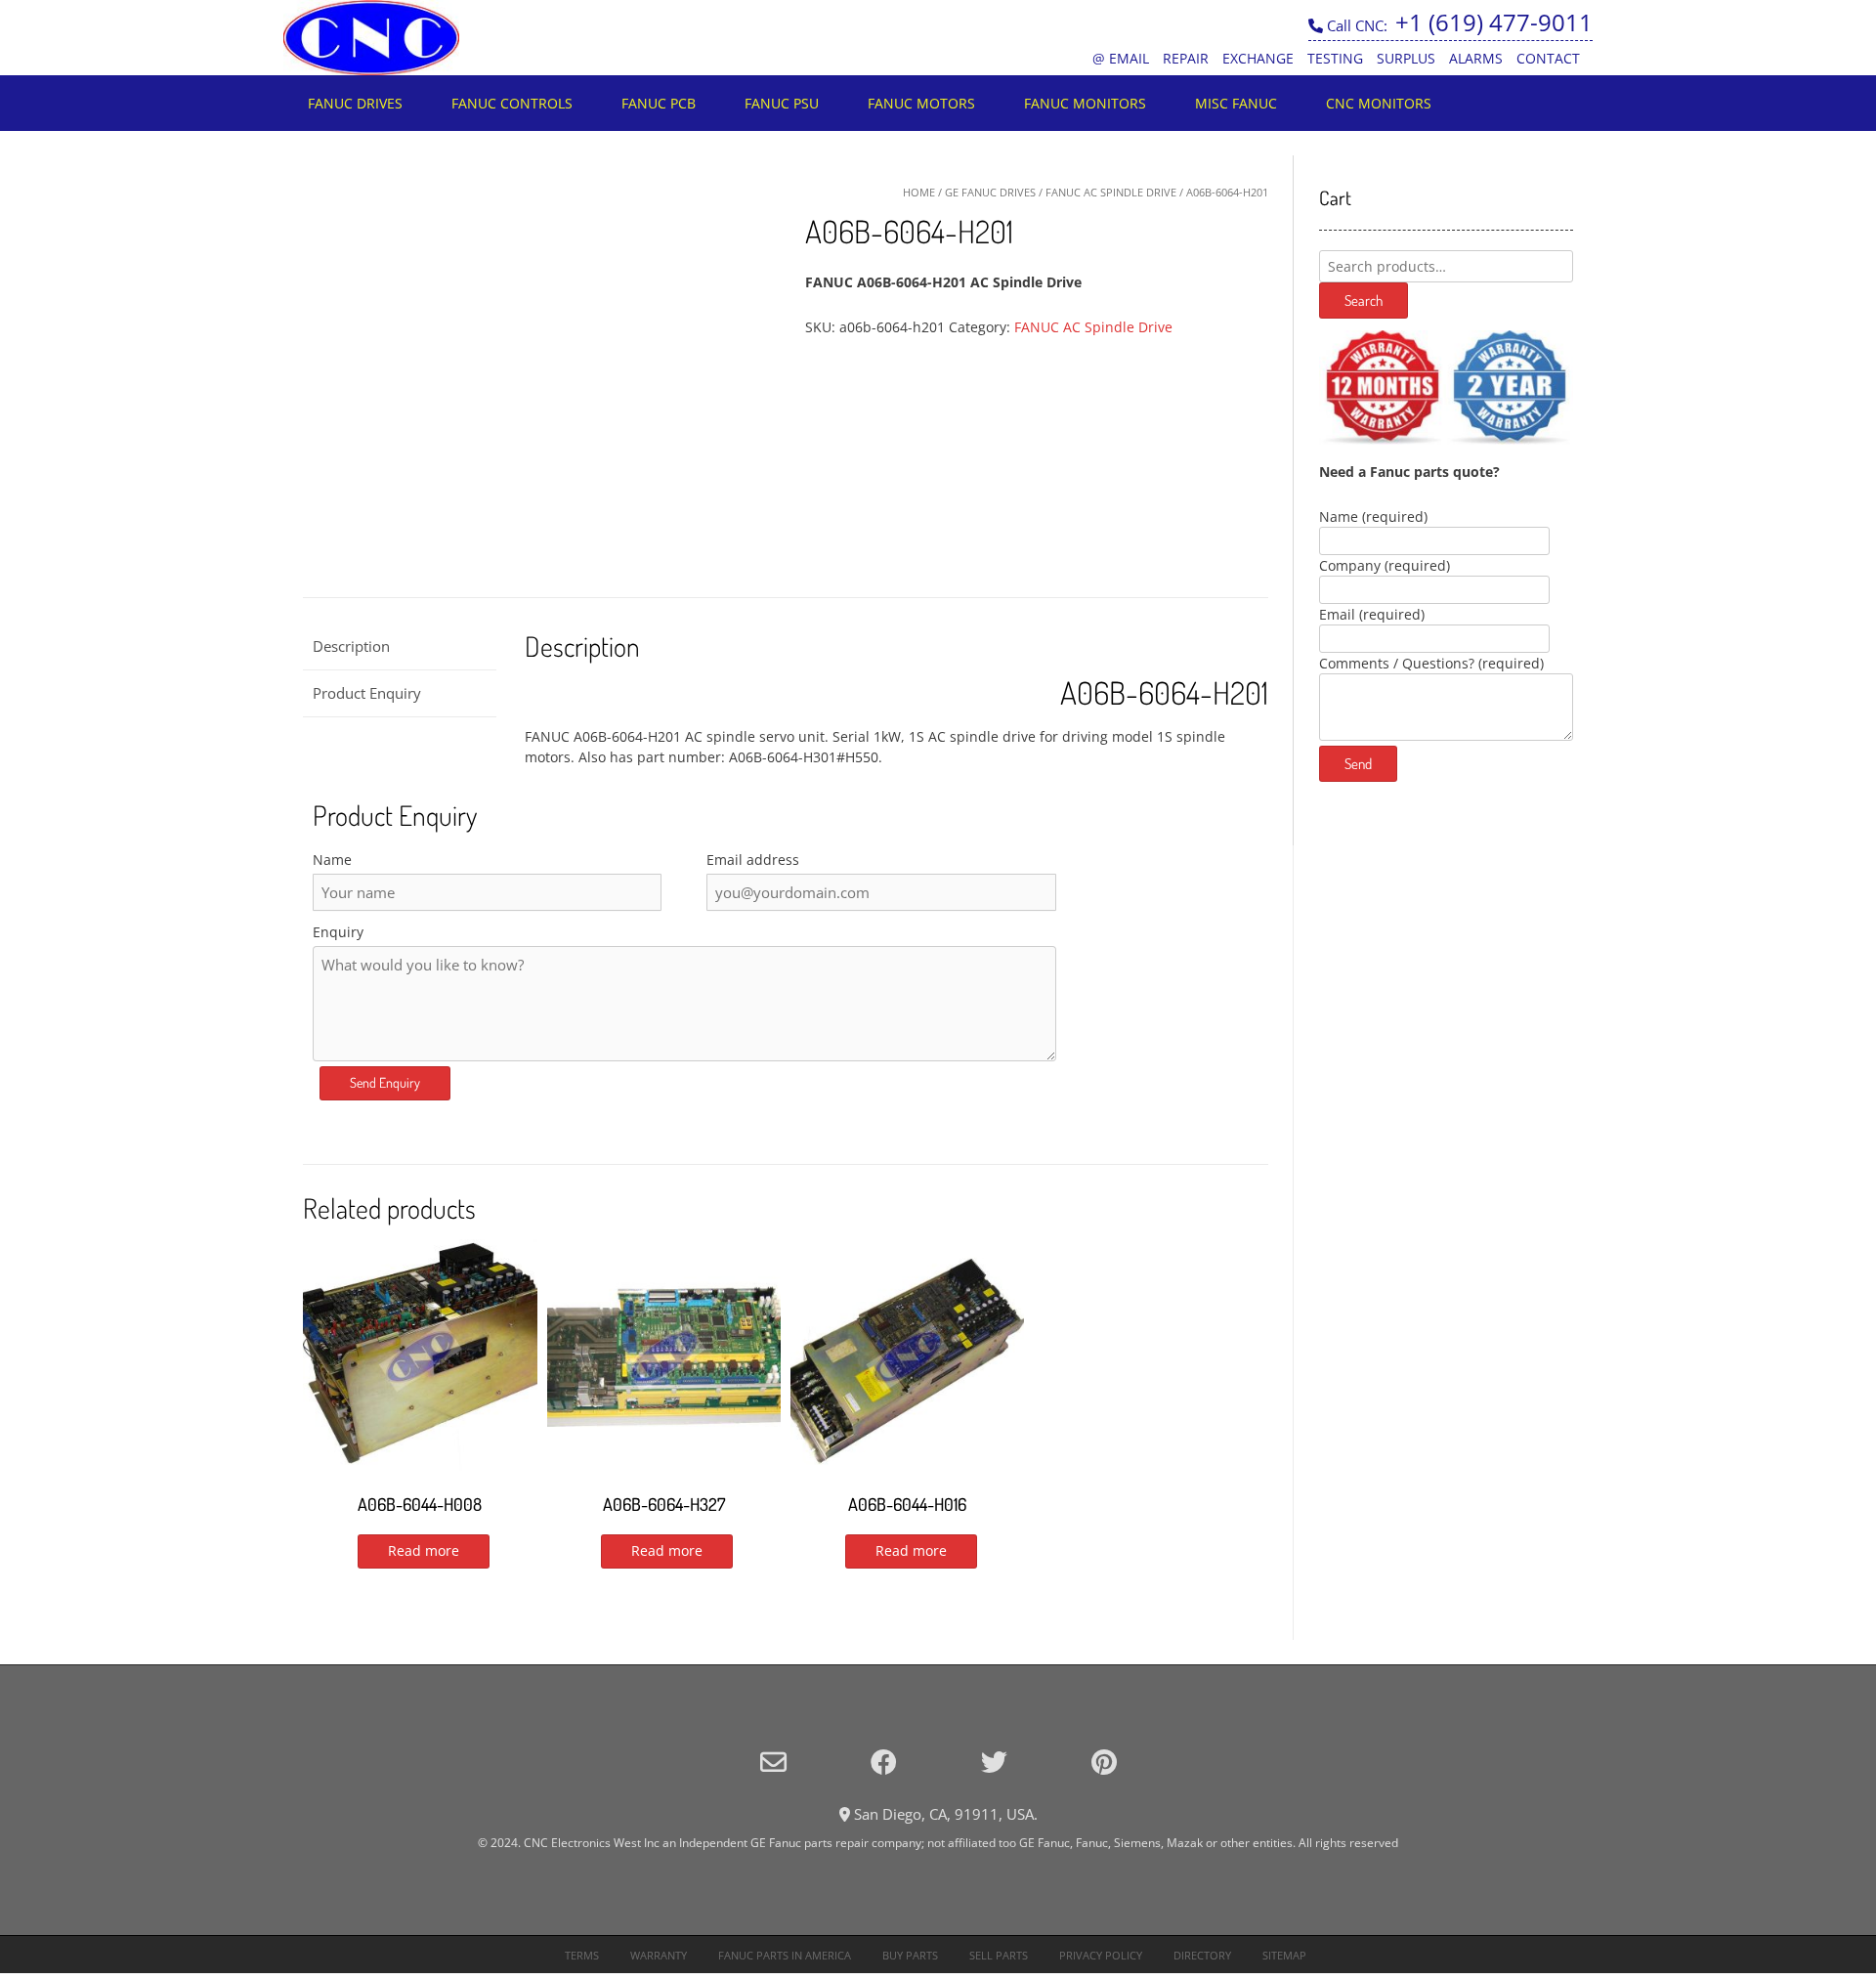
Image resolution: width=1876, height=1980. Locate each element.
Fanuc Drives (355, 103)
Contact (1548, 58)
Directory (1202, 1955)
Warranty (659, 1955)
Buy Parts (910, 1955)
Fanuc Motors (921, 103)
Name (332, 860)
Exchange (1258, 58)
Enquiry (338, 932)
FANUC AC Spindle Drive (1111, 192)
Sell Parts (999, 1955)
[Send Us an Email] (773, 1762)
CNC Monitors (1379, 103)
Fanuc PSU (782, 103)
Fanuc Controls (512, 103)
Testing (1335, 58)
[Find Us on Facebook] (884, 1762)
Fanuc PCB (659, 103)
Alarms (1476, 58)
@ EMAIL (1121, 58)
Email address (753, 860)
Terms (582, 1955)
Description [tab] (351, 646)
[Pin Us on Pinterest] (1104, 1762)
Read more (424, 1550)
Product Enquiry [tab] (367, 693)
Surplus (1406, 58)
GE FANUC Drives (990, 192)
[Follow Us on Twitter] (994, 1762)
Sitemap (1284, 1955)
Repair (1186, 58)
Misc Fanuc (1236, 103)
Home (919, 192)
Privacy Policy (1101, 1955)
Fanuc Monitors (1085, 103)
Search (1364, 301)
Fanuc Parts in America (785, 1955)
